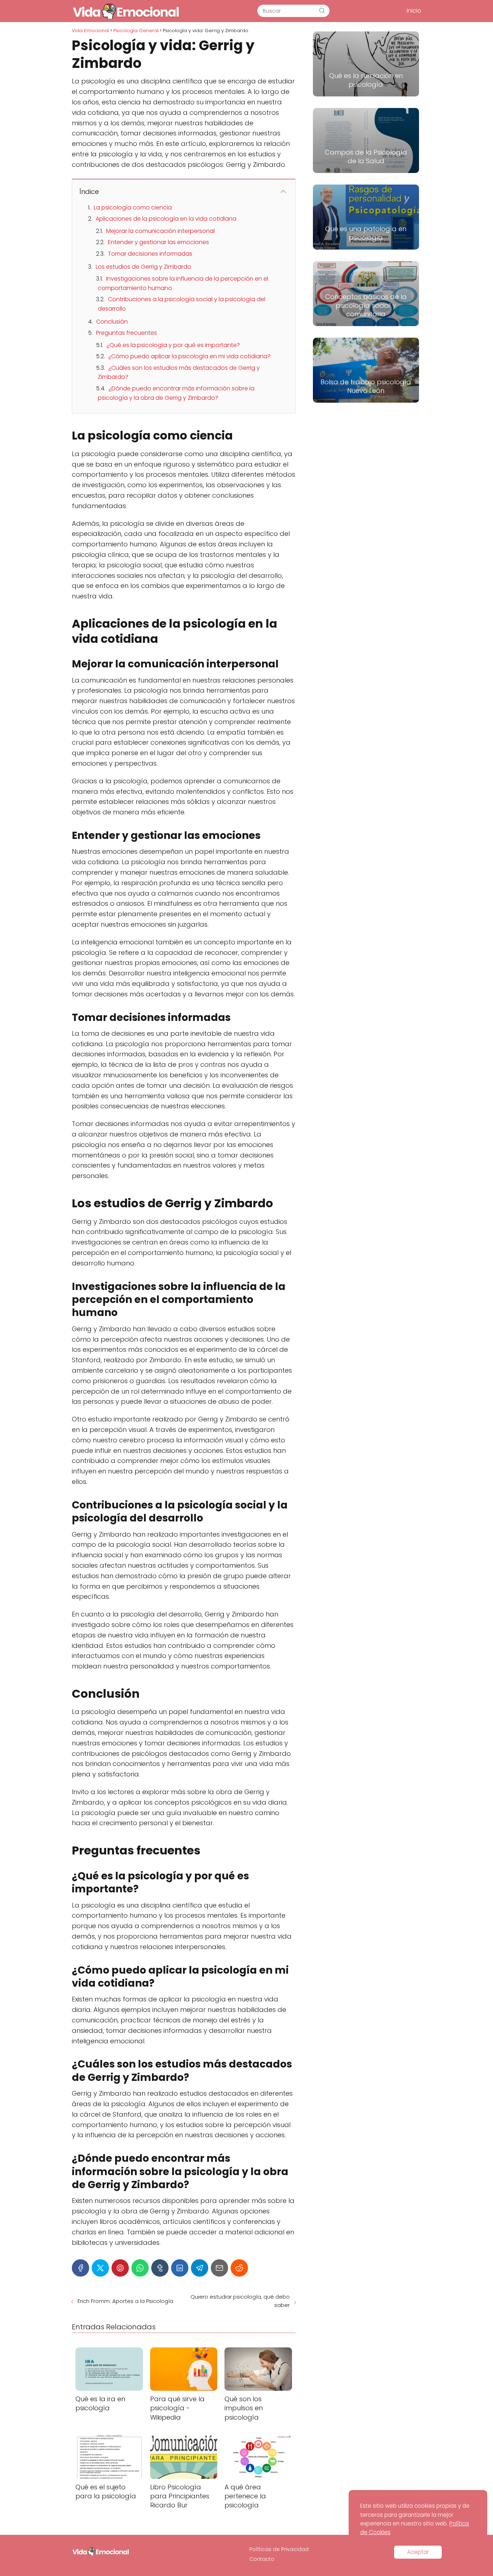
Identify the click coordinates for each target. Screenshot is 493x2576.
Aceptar (418, 2552)
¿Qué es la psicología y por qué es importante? (173, 345)
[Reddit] (239, 2268)
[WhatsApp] (140, 2268)
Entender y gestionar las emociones (158, 242)
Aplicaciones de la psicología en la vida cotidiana (166, 219)
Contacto (262, 2559)
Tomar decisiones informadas (150, 254)
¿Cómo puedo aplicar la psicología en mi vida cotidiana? (189, 356)
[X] (100, 2268)
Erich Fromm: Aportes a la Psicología (125, 2301)
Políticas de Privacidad (279, 2549)
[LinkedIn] (180, 2268)
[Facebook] (80, 2268)
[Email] (219, 2268)
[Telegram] (200, 2268)
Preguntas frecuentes (126, 333)
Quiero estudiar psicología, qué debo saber (240, 2301)
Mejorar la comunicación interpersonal (160, 231)
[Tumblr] (160, 2268)
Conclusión (112, 322)
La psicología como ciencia (133, 207)
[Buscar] (322, 10)
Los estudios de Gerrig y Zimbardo (143, 267)
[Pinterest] (120, 2268)
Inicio (414, 11)
